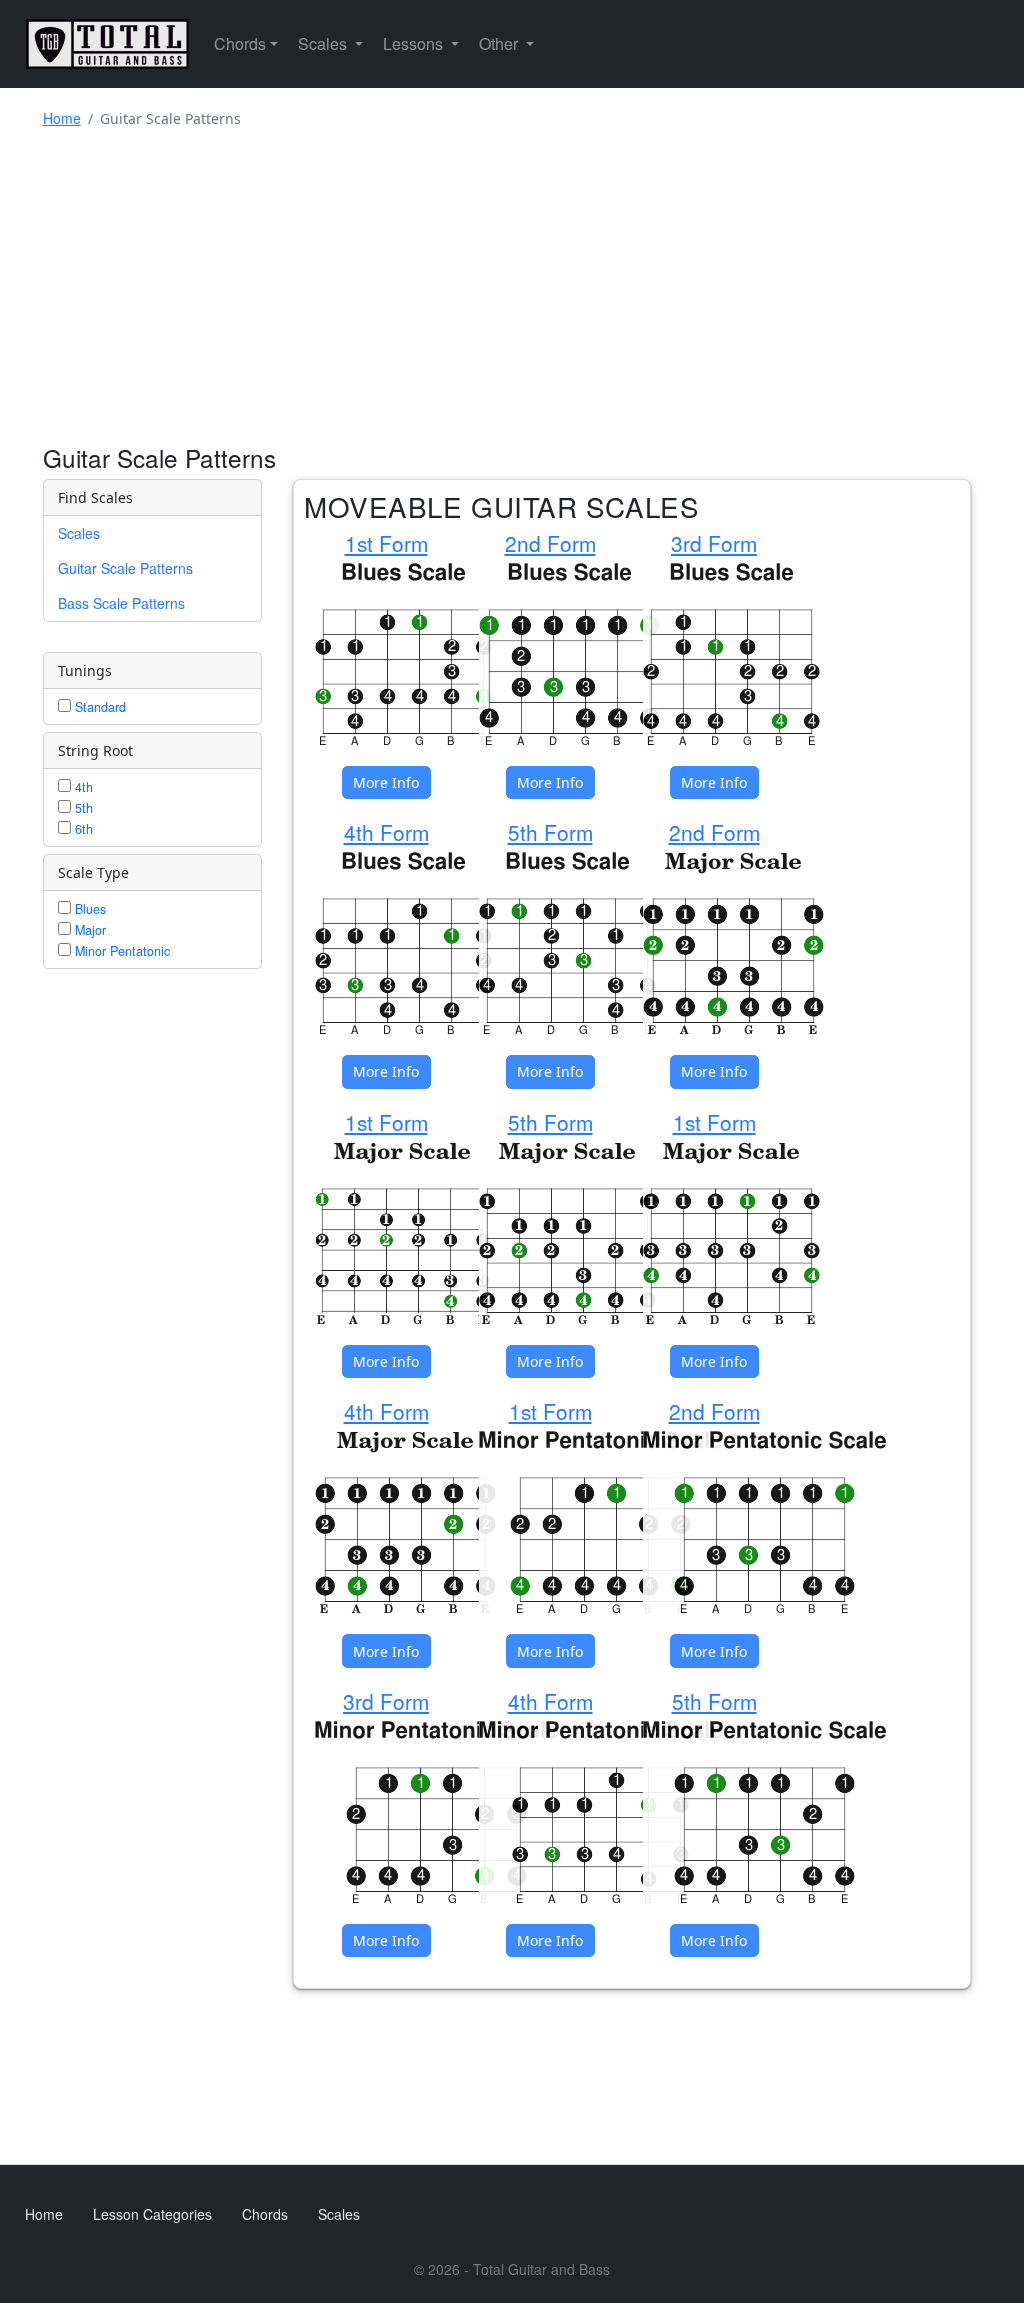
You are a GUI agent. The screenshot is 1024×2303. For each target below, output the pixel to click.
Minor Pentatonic (120, 951)
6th (82, 829)
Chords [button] (240, 43)
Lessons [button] (415, 43)
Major (88, 930)
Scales (79, 533)
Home (62, 118)
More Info (386, 782)
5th (82, 808)
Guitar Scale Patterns (125, 568)
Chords (265, 2214)
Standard (98, 707)
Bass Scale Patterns (121, 603)
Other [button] (500, 43)
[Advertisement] (512, 293)
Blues (88, 909)
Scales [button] (324, 43)
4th (82, 787)
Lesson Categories (152, 2214)
